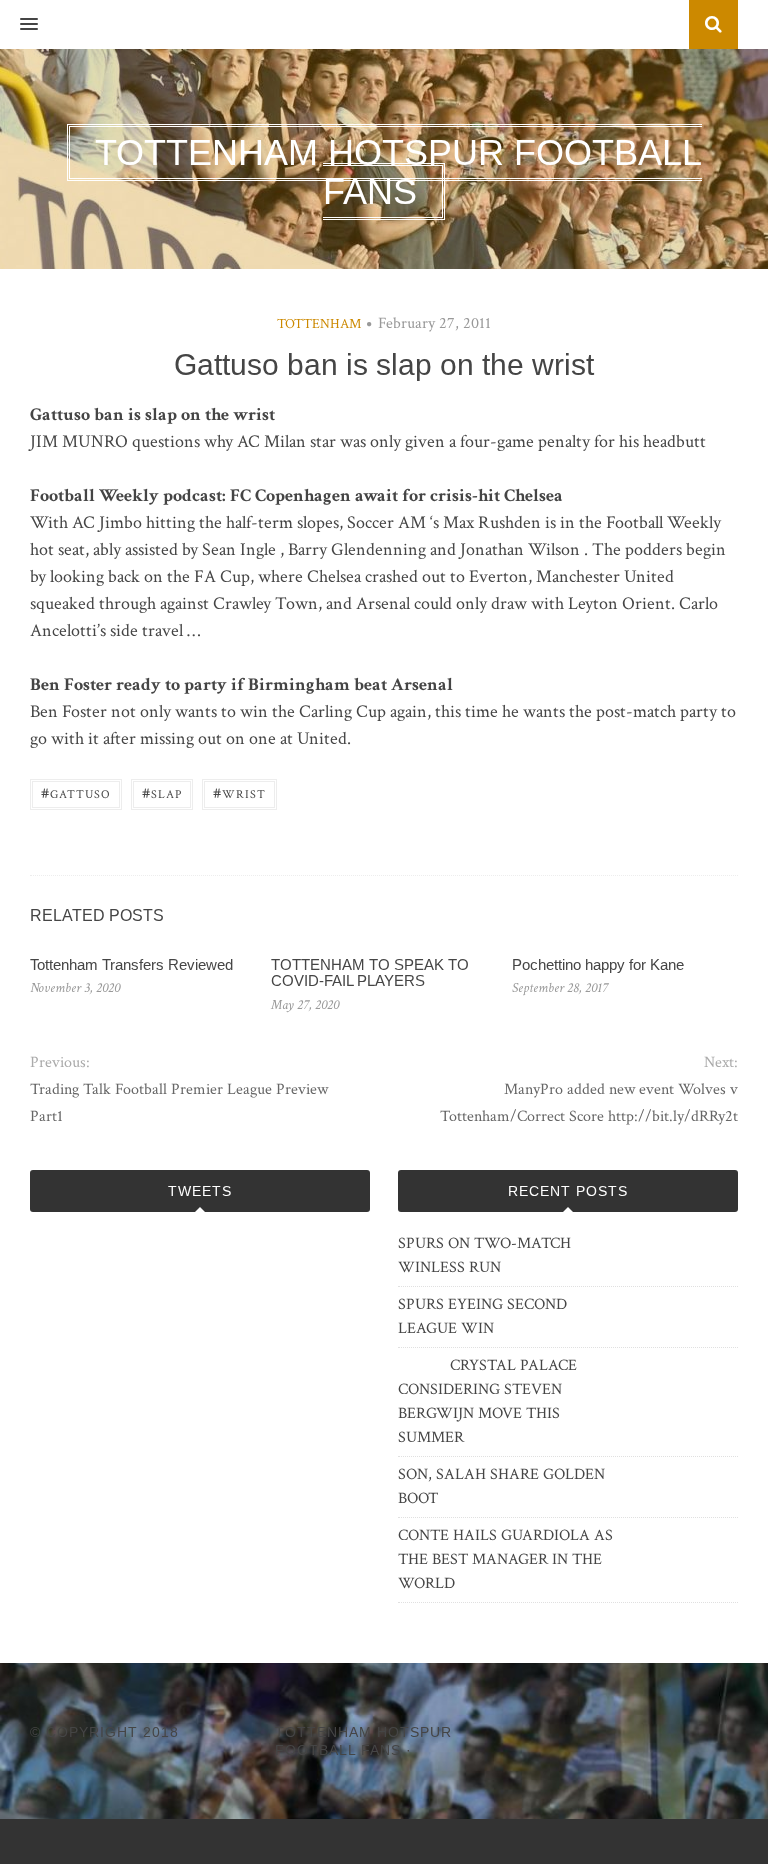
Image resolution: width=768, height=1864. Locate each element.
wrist (239, 792)
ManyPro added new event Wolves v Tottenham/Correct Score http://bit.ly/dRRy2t (589, 1103)
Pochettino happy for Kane (598, 964)
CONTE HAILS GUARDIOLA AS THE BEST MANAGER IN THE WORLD (505, 1559)
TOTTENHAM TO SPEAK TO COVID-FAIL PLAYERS (370, 973)
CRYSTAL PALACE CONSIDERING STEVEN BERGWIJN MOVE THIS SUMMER (487, 1401)
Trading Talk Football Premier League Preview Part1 (179, 1103)
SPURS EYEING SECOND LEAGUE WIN (482, 1316)
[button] (19, 25)
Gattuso (76, 792)
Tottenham (319, 324)
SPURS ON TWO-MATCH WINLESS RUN (484, 1255)
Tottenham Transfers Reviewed (131, 964)
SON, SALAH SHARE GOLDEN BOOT (501, 1486)
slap (162, 792)
